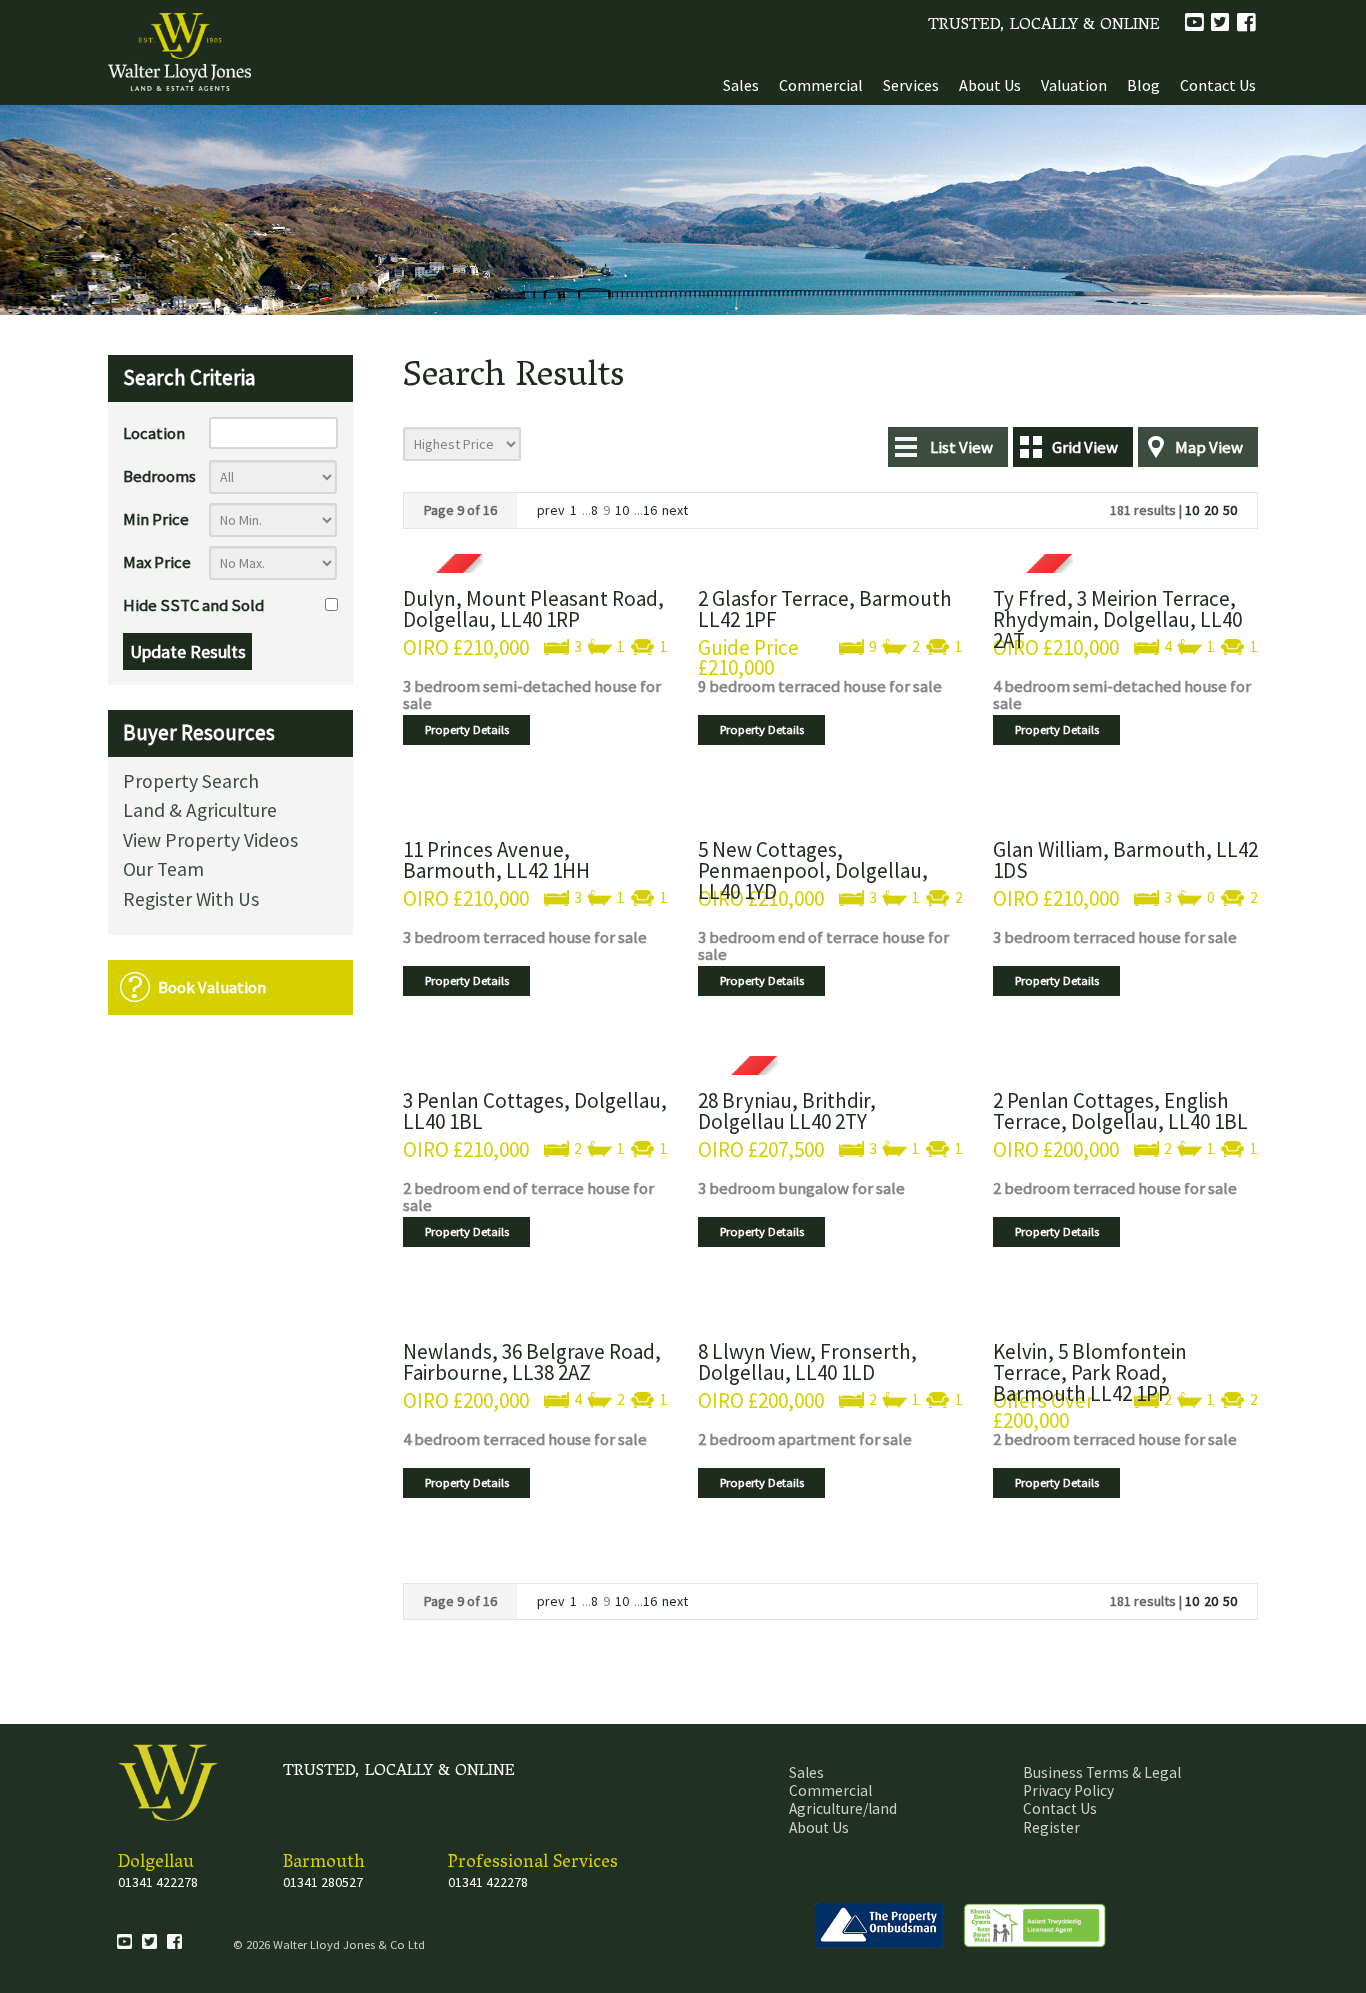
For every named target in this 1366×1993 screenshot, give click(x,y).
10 (622, 510)
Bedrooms (159, 476)
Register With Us (191, 900)
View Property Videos (210, 841)
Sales (741, 85)
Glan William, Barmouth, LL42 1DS (1125, 860)
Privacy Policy (1068, 1790)
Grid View (1085, 447)
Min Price (156, 519)
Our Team (163, 870)
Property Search (191, 782)
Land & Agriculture (200, 811)
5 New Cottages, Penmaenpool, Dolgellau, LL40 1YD (813, 870)
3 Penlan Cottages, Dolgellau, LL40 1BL (535, 1111)
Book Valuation (212, 987)
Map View (1209, 447)
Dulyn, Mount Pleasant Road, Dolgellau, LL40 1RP (533, 609)
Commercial (821, 85)
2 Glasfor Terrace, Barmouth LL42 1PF (825, 609)
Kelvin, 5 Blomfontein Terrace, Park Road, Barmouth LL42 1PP (1090, 1372)
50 (1230, 510)
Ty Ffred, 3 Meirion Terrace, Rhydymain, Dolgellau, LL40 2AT (1117, 619)
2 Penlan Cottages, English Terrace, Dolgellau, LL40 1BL (1120, 1111)
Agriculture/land (843, 1808)
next (675, 510)
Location (154, 433)
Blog (1143, 85)
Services (911, 85)
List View (961, 447)
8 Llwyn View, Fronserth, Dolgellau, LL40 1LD (807, 1362)
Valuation (1074, 85)
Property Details (467, 729)
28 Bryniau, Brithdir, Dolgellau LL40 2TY (787, 1111)
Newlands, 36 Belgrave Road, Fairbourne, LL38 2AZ (532, 1362)
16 (650, 510)
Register (1051, 1827)
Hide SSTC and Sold (193, 605)
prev (551, 510)
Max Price (157, 562)
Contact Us (1218, 85)
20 (1211, 510)
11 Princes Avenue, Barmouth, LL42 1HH (496, 860)
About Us (990, 85)
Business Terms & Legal (1102, 1772)
